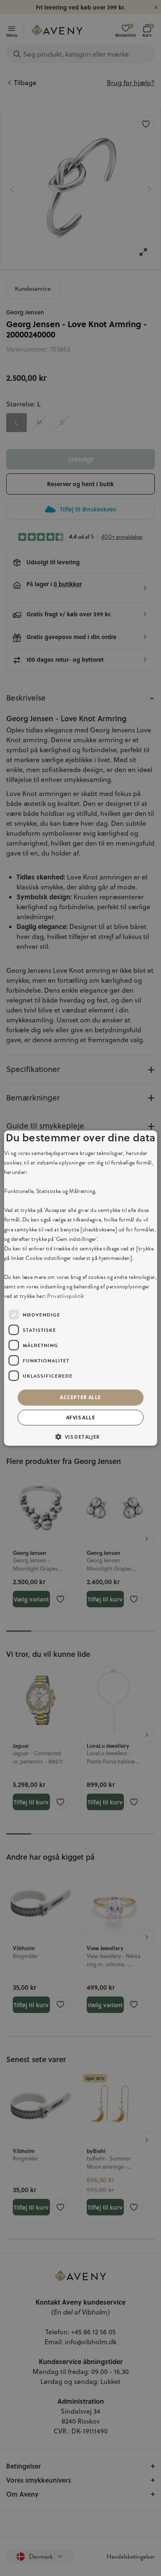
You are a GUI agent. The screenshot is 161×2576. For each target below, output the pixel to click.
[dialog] (81, 1288)
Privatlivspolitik (65, 1296)
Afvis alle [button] (80, 1417)
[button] (80, 1436)
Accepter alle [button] (80, 1397)
